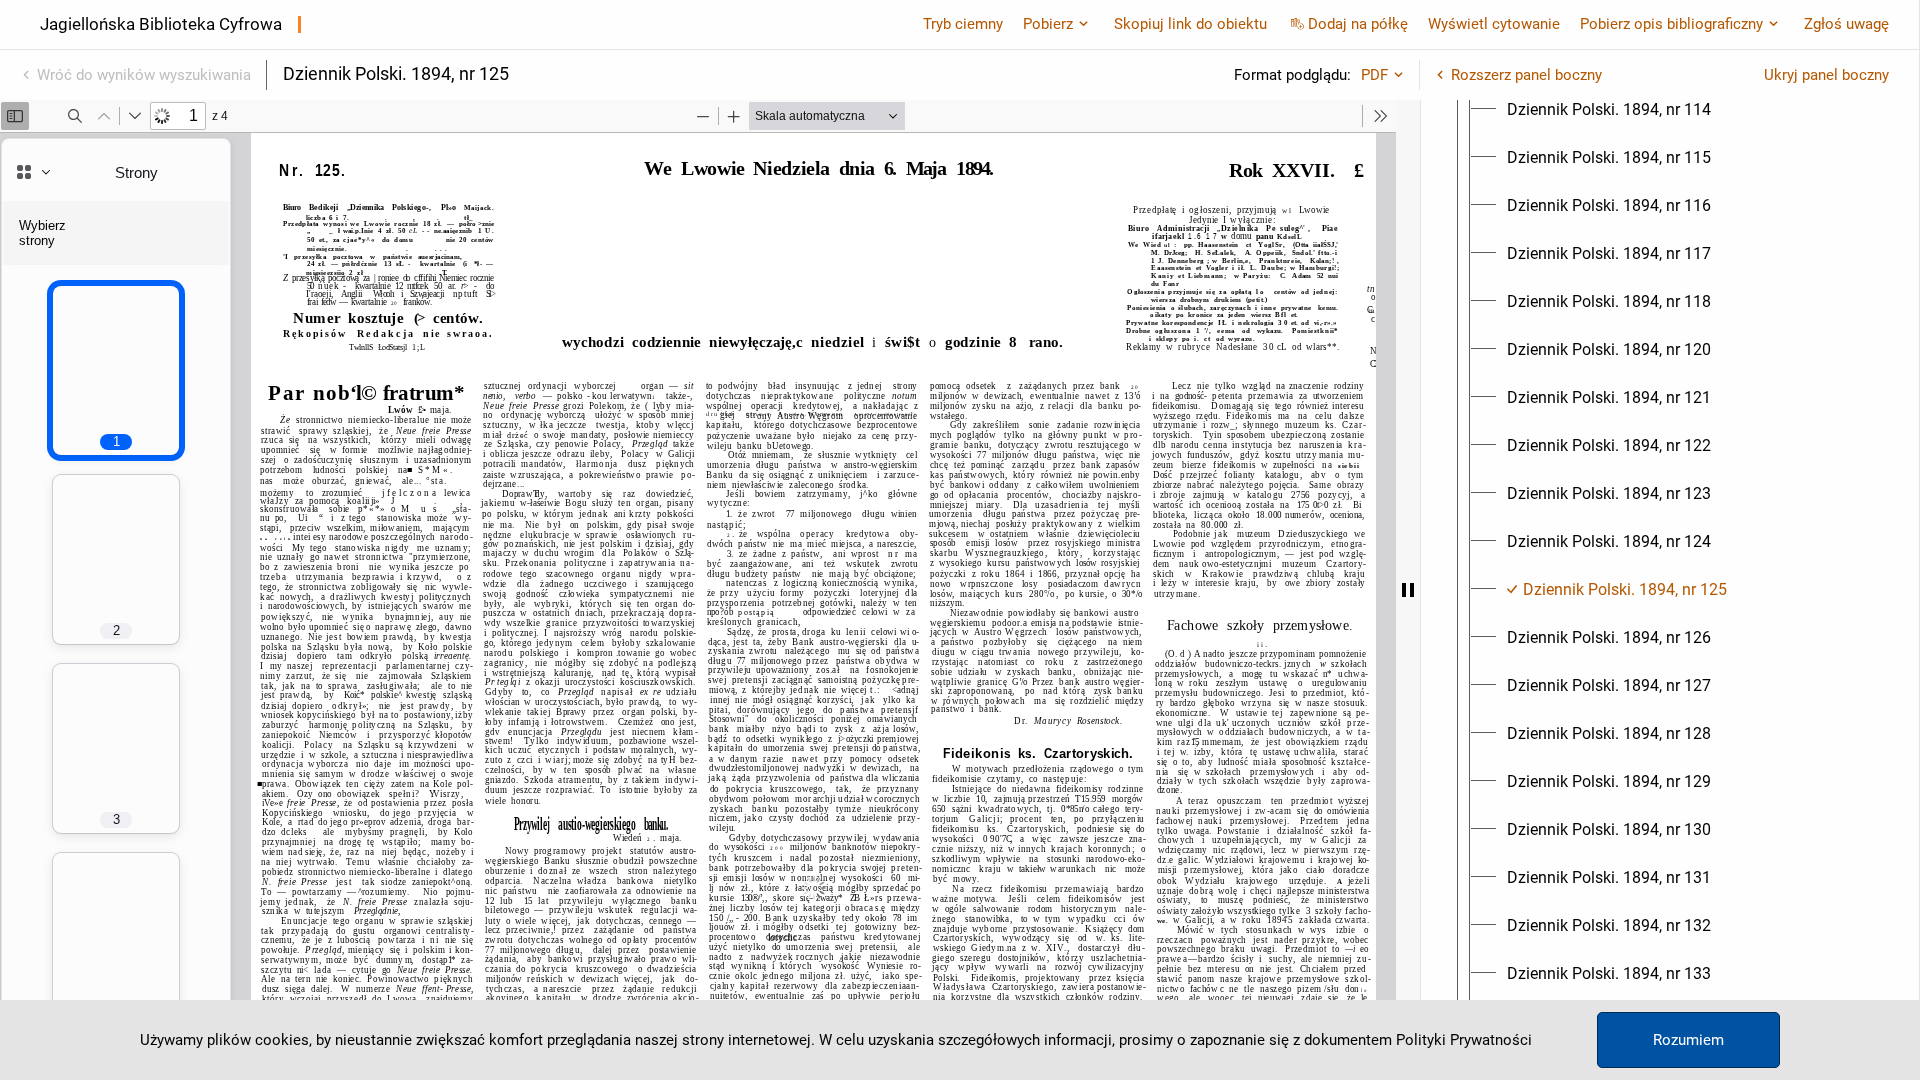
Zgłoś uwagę (1846, 24)
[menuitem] (1609, 110)
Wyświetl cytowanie (1494, 24)
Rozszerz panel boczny (1526, 75)
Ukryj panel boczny (1826, 75)
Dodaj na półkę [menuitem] (1358, 24)
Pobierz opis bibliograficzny (1671, 24)
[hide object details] (1408, 590)
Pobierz (1048, 24)
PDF (1374, 75)
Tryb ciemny (963, 24)
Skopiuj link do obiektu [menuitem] (1190, 24)
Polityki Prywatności (1464, 1040)
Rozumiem (1688, 1040)
